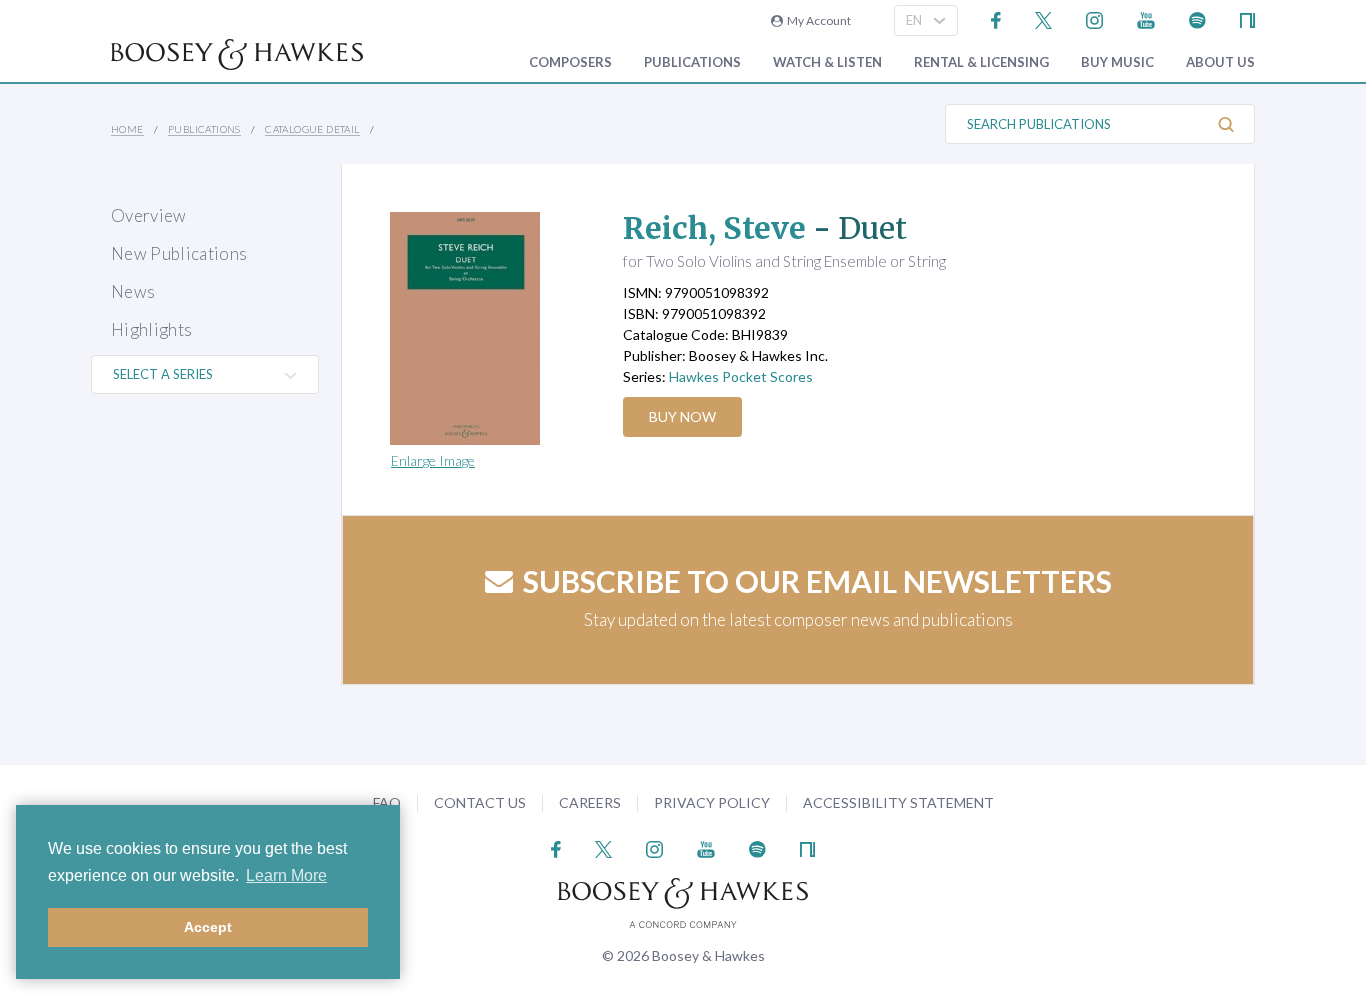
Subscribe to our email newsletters (817, 581)
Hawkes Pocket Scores (741, 376)
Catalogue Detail (312, 129)
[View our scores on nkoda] (1247, 18)
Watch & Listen (827, 62)
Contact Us (480, 802)
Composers (570, 62)
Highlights (151, 329)
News (133, 291)
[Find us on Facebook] (996, 18)
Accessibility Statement (898, 802)
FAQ (387, 802)
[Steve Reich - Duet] (487, 328)
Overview (149, 215)
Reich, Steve (714, 228)
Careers (590, 802)
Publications (692, 62)
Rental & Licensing (981, 62)
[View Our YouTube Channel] (1146, 18)
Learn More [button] (286, 875)
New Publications (179, 253)
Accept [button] (208, 927)
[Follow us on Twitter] (1043, 18)
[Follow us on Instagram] (1094, 18)
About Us (1220, 62)
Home (127, 129)
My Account (817, 20)
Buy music (1117, 62)
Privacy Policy (712, 802)
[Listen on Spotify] (1197, 18)
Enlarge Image (433, 460)
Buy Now (682, 416)
